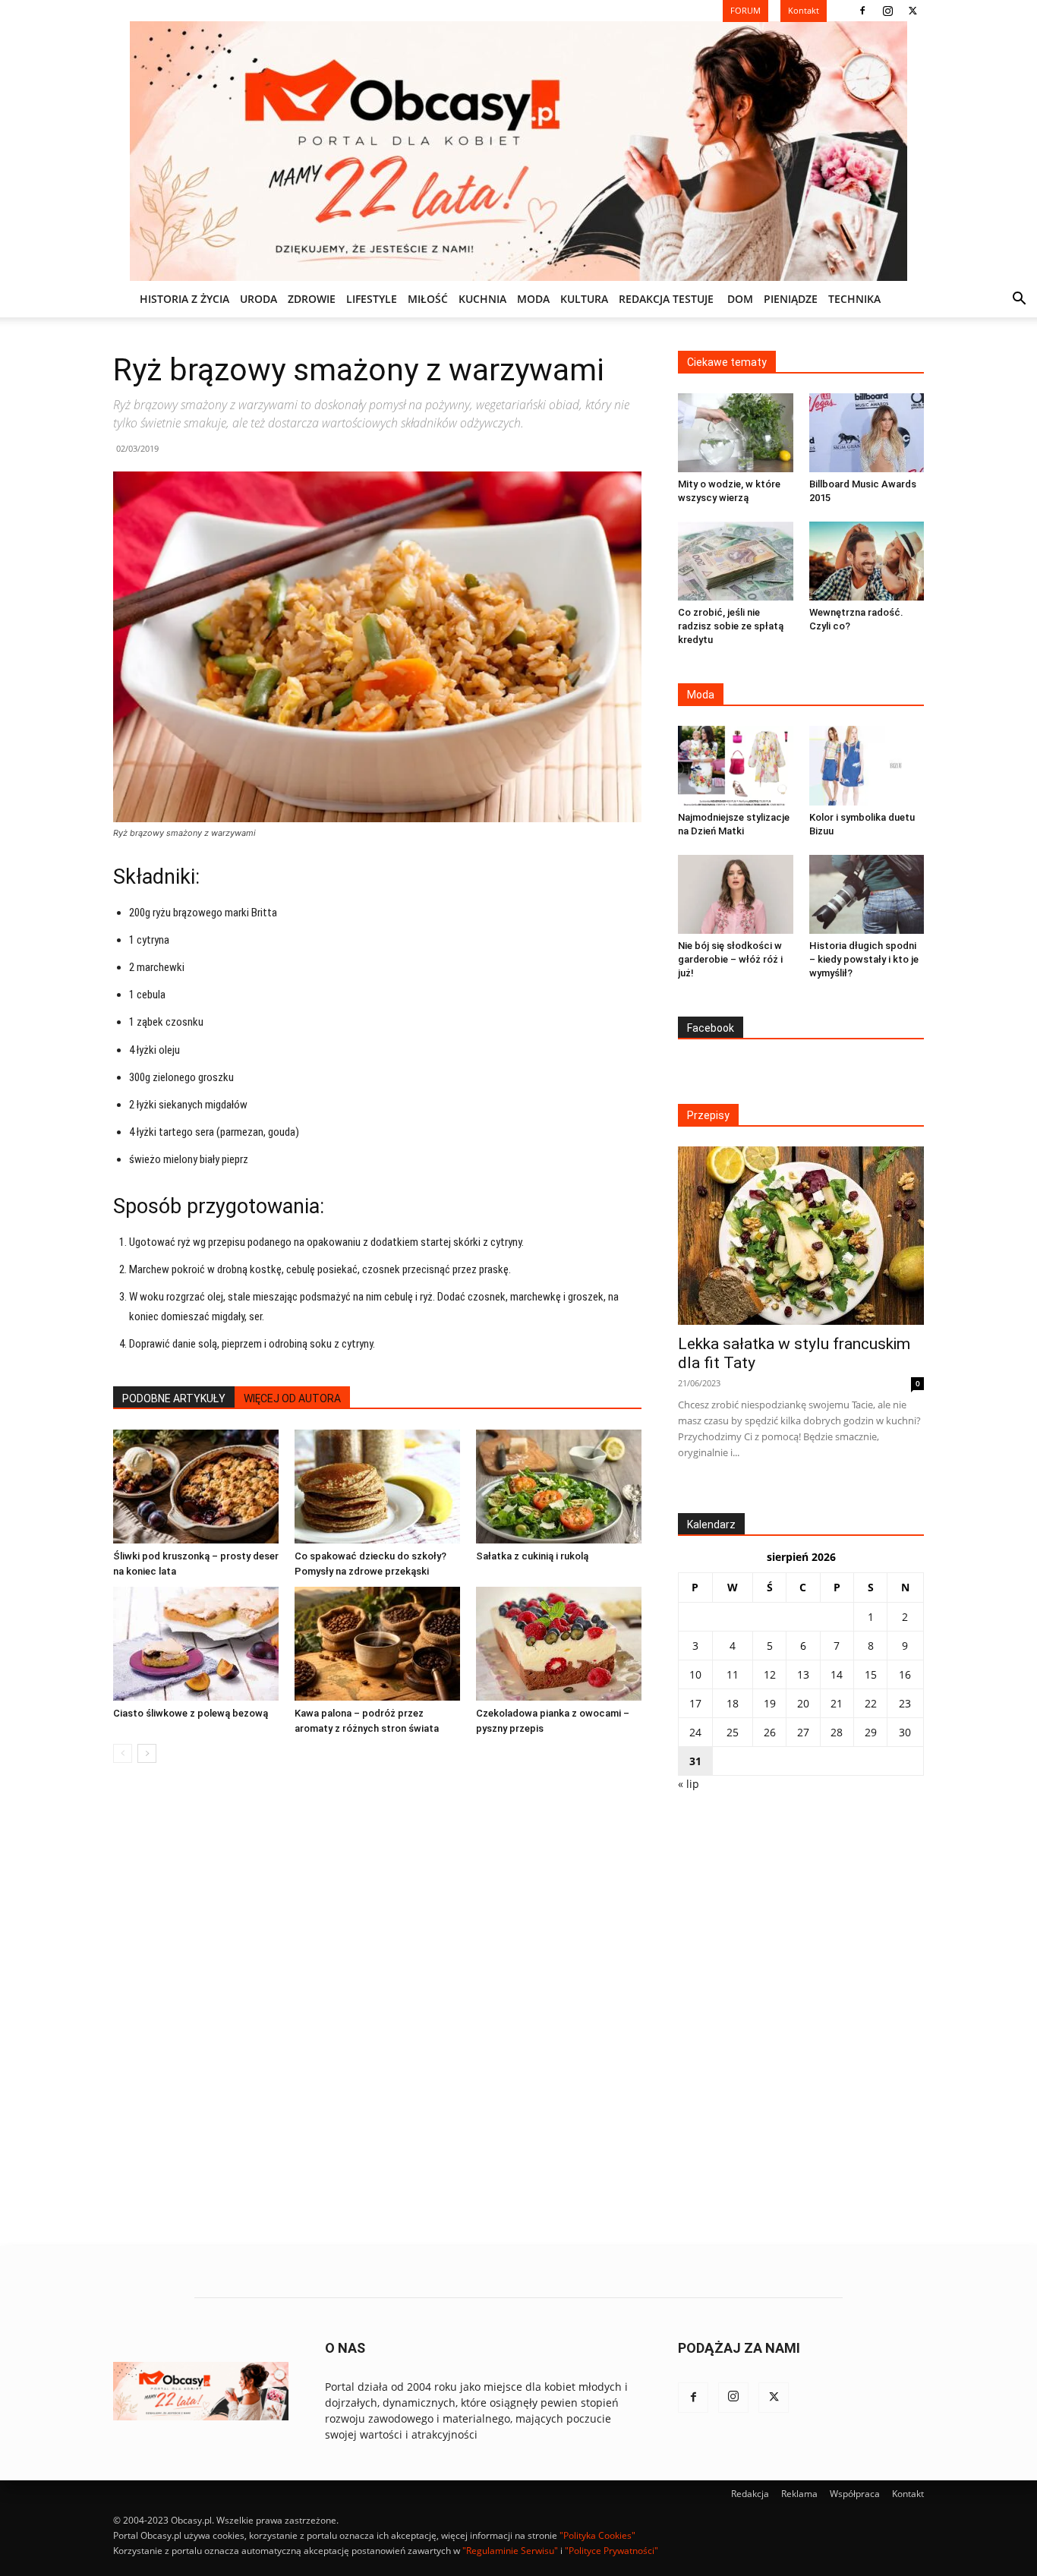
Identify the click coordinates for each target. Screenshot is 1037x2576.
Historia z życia (184, 299)
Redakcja (750, 2494)
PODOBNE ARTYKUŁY (174, 1398)
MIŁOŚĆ (428, 299)
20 (803, 1703)
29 (871, 1732)
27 (803, 1732)
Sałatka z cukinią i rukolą (532, 1556)
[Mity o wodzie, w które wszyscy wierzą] (736, 433)
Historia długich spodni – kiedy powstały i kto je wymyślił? (864, 959)
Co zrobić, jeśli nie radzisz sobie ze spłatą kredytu (731, 626)
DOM (740, 299)
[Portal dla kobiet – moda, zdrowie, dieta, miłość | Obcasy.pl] (518, 151)
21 (837, 1703)
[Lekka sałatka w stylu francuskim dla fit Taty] (801, 1236)
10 (695, 1674)
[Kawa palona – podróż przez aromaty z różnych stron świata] (377, 1644)
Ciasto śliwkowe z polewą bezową (191, 1713)
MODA (533, 299)
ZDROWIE (312, 299)
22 (871, 1703)
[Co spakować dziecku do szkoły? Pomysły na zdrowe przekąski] (377, 1487)
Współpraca (855, 2494)
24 (695, 1732)
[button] (1019, 300)
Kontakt (908, 2494)
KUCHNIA (482, 299)
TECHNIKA (854, 299)
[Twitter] (912, 11)
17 (695, 1703)
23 (905, 1703)
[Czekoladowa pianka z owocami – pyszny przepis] (559, 1644)
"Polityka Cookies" (597, 2535)
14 (837, 1674)
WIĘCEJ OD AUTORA (292, 1398)
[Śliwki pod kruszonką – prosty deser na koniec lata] (196, 1487)
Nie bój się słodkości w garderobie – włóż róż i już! (730, 959)
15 (871, 1674)
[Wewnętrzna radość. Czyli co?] (867, 561)
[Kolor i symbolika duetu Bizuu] (867, 765)
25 (733, 1732)
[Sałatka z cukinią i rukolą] (559, 1487)
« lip (689, 1784)
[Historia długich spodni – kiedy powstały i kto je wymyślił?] (867, 894)
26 (770, 1732)
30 (905, 1732)
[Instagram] (887, 11)
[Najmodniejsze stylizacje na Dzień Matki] (736, 765)
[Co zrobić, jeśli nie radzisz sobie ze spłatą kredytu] (736, 561)
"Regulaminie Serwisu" (510, 2551)
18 (733, 1703)
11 (733, 1674)
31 (695, 1761)
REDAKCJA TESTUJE (666, 299)
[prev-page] (123, 1753)
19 (770, 1703)
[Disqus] (377, 2005)
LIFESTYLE (372, 299)
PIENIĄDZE (791, 299)
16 (905, 1674)
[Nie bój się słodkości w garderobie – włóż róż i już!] (736, 894)
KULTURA (584, 299)
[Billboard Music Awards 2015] (867, 433)
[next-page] (147, 1753)
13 (803, 1674)
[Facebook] (862, 11)
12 (770, 1674)
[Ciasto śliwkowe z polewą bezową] (196, 1644)
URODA (258, 299)
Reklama (799, 2494)
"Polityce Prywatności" (611, 2551)
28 (837, 1732)
